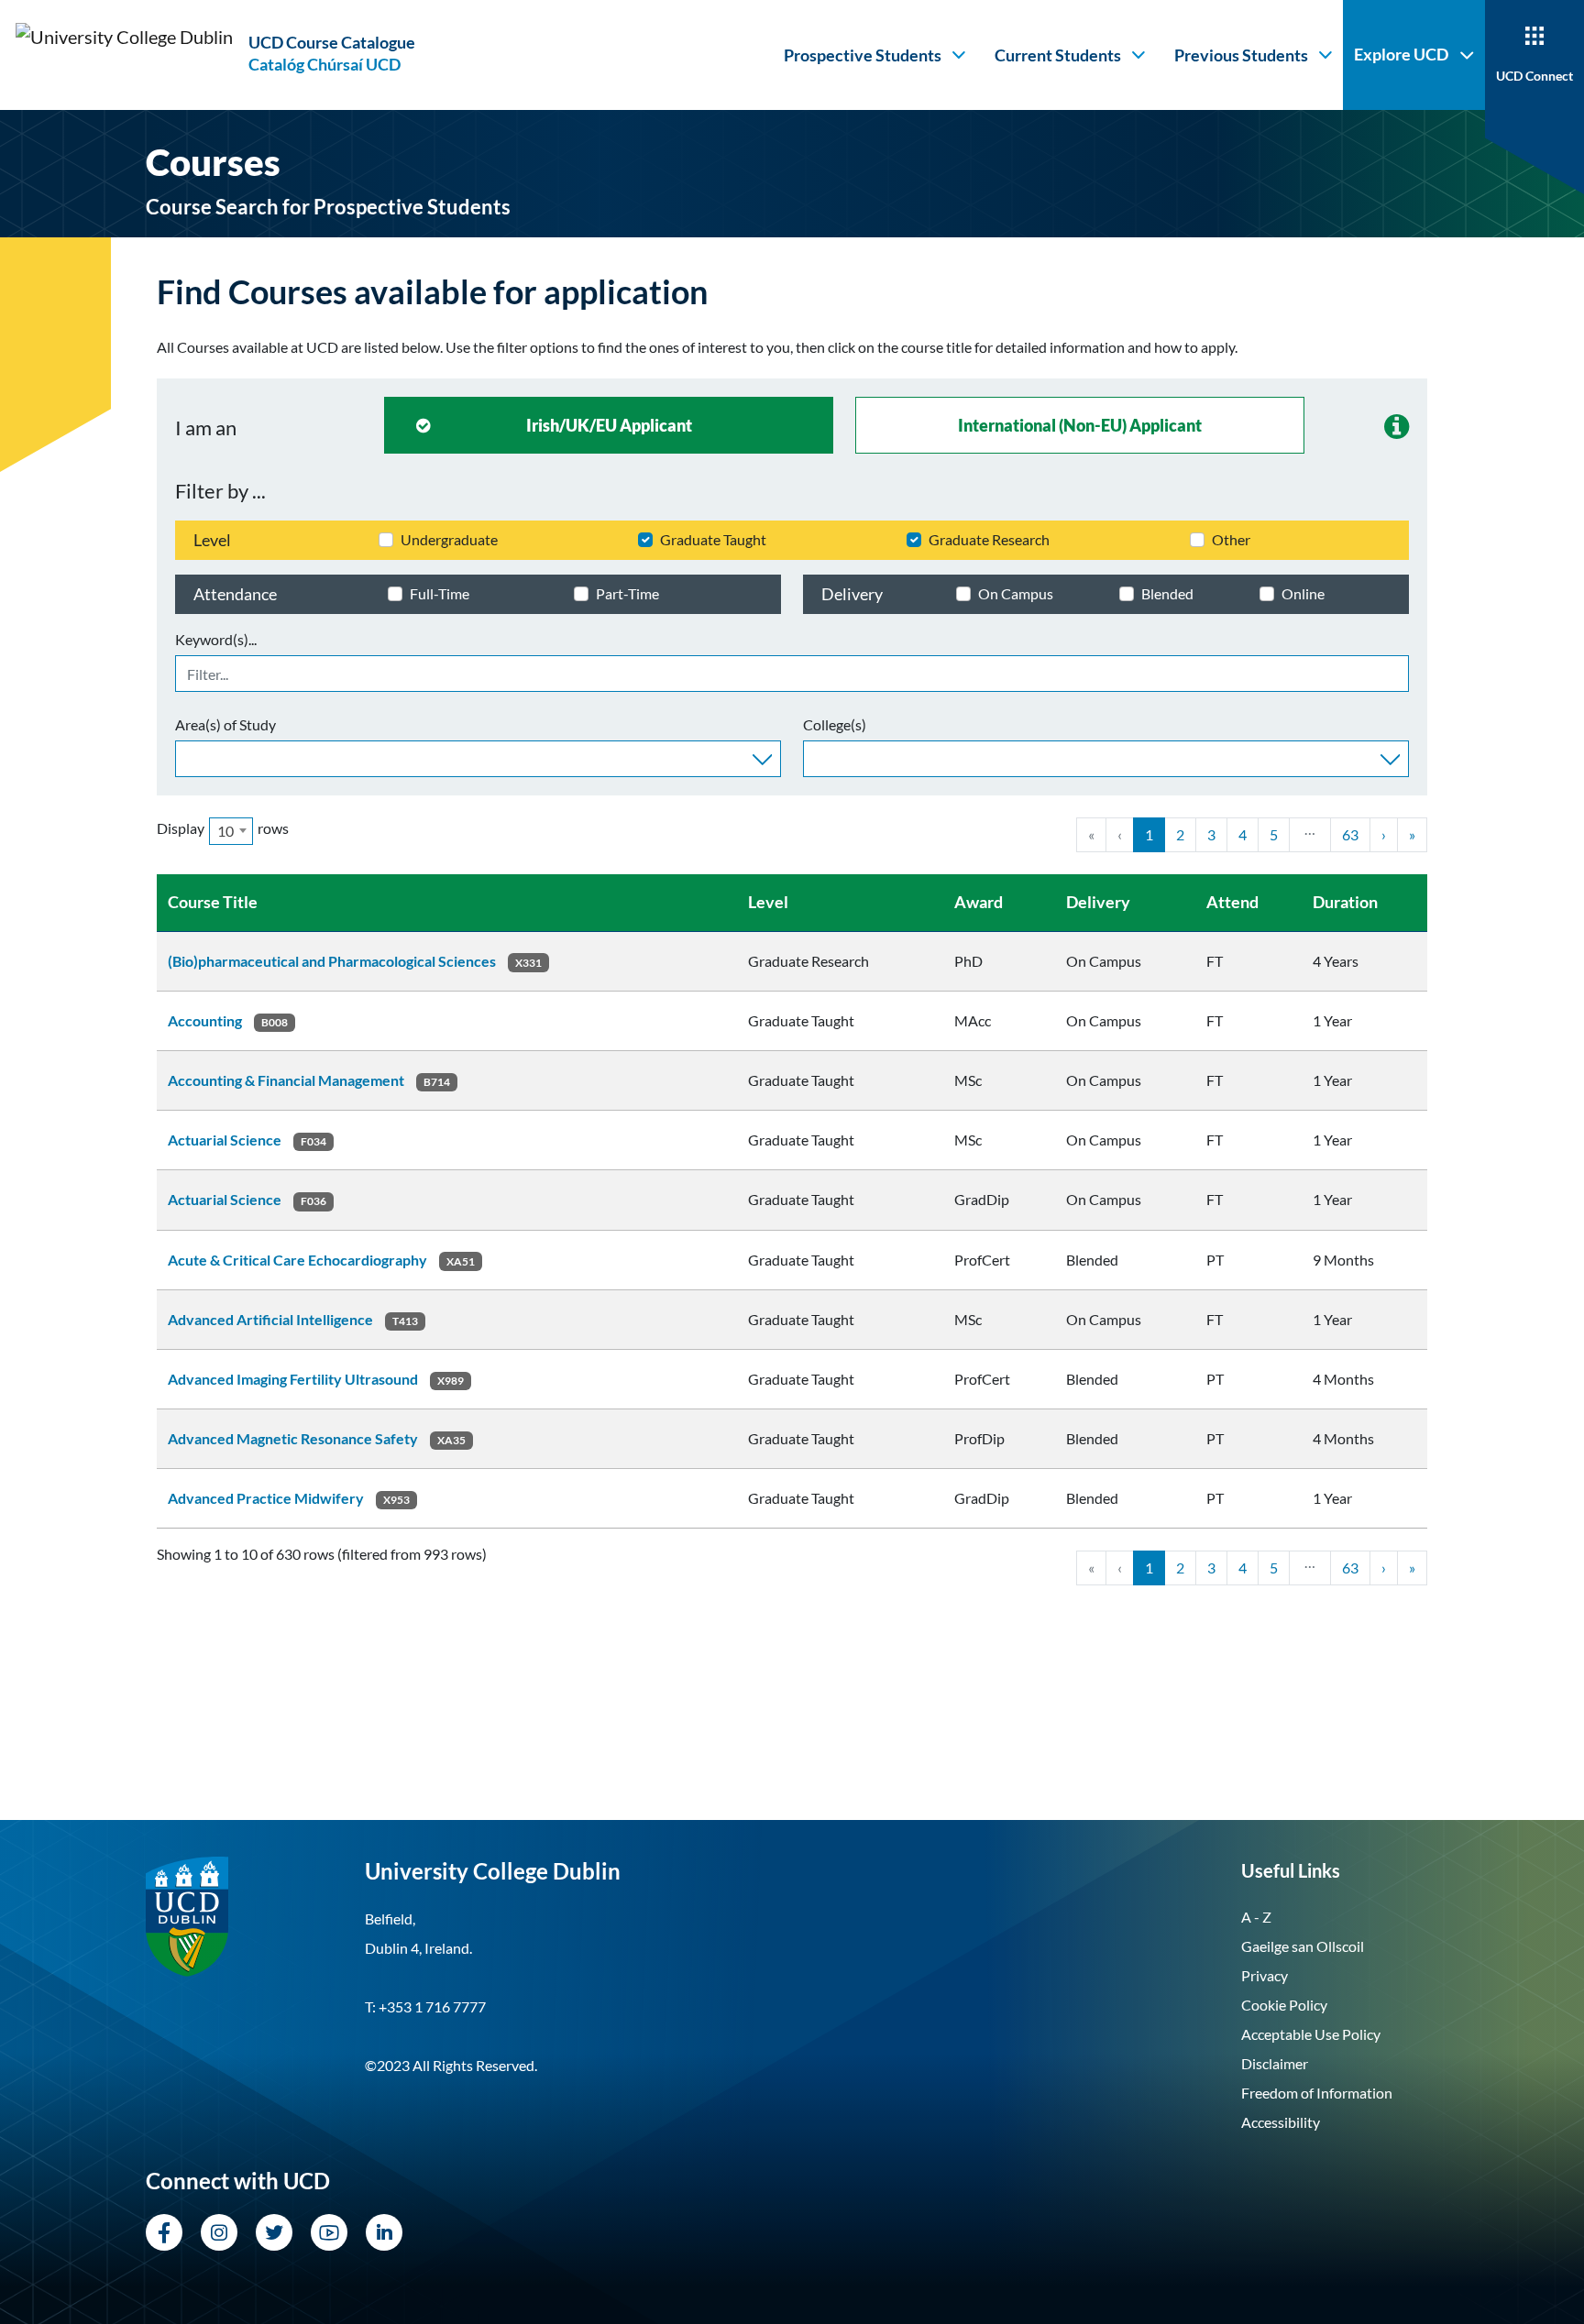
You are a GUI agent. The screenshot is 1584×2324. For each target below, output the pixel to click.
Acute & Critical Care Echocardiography (297, 1260)
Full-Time (440, 593)
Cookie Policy (1284, 2005)
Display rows (223, 829)
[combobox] (478, 759)
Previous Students (1241, 55)
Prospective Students (863, 55)
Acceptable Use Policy (1311, 2034)
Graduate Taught (713, 539)
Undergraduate (449, 539)
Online (1303, 593)
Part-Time (627, 593)
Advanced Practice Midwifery (266, 1498)
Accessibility (1281, 2122)
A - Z (1256, 1917)
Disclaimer (1275, 2063)
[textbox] (186, 757)
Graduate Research (989, 539)
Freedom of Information (1317, 2093)
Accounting (205, 1020)
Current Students (1058, 55)
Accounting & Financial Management (286, 1080)
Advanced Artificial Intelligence (270, 1319)
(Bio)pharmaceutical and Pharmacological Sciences (332, 961)
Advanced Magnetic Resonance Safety (293, 1438)
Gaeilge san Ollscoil (1303, 1946)
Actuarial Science (225, 1140)
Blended (1167, 593)
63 (1350, 834)
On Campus (1016, 593)
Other (1231, 539)
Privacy (1265, 1975)
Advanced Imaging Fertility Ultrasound (293, 1379)
